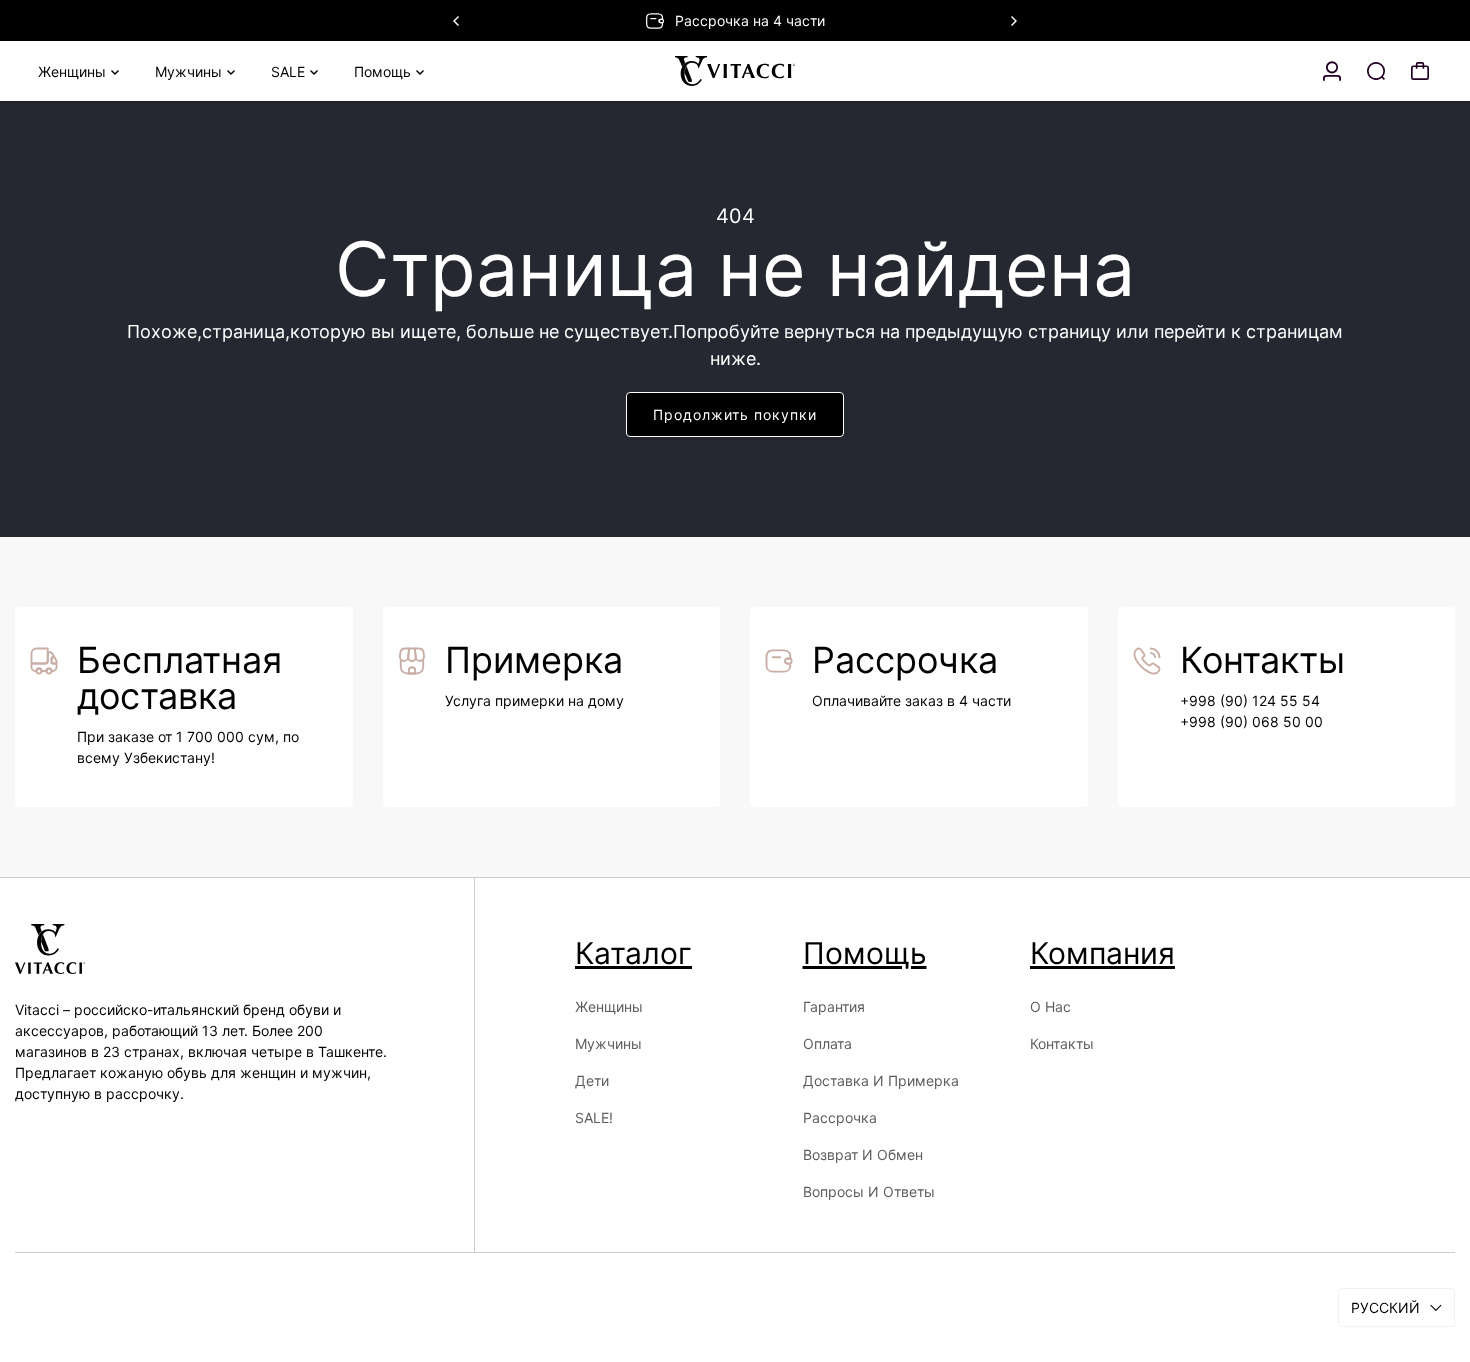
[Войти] (1332, 71)
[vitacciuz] (735, 71)
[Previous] (457, 21)
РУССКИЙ (1385, 1307)
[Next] (1013, 21)
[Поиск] (1376, 71)
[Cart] (1420, 71)
